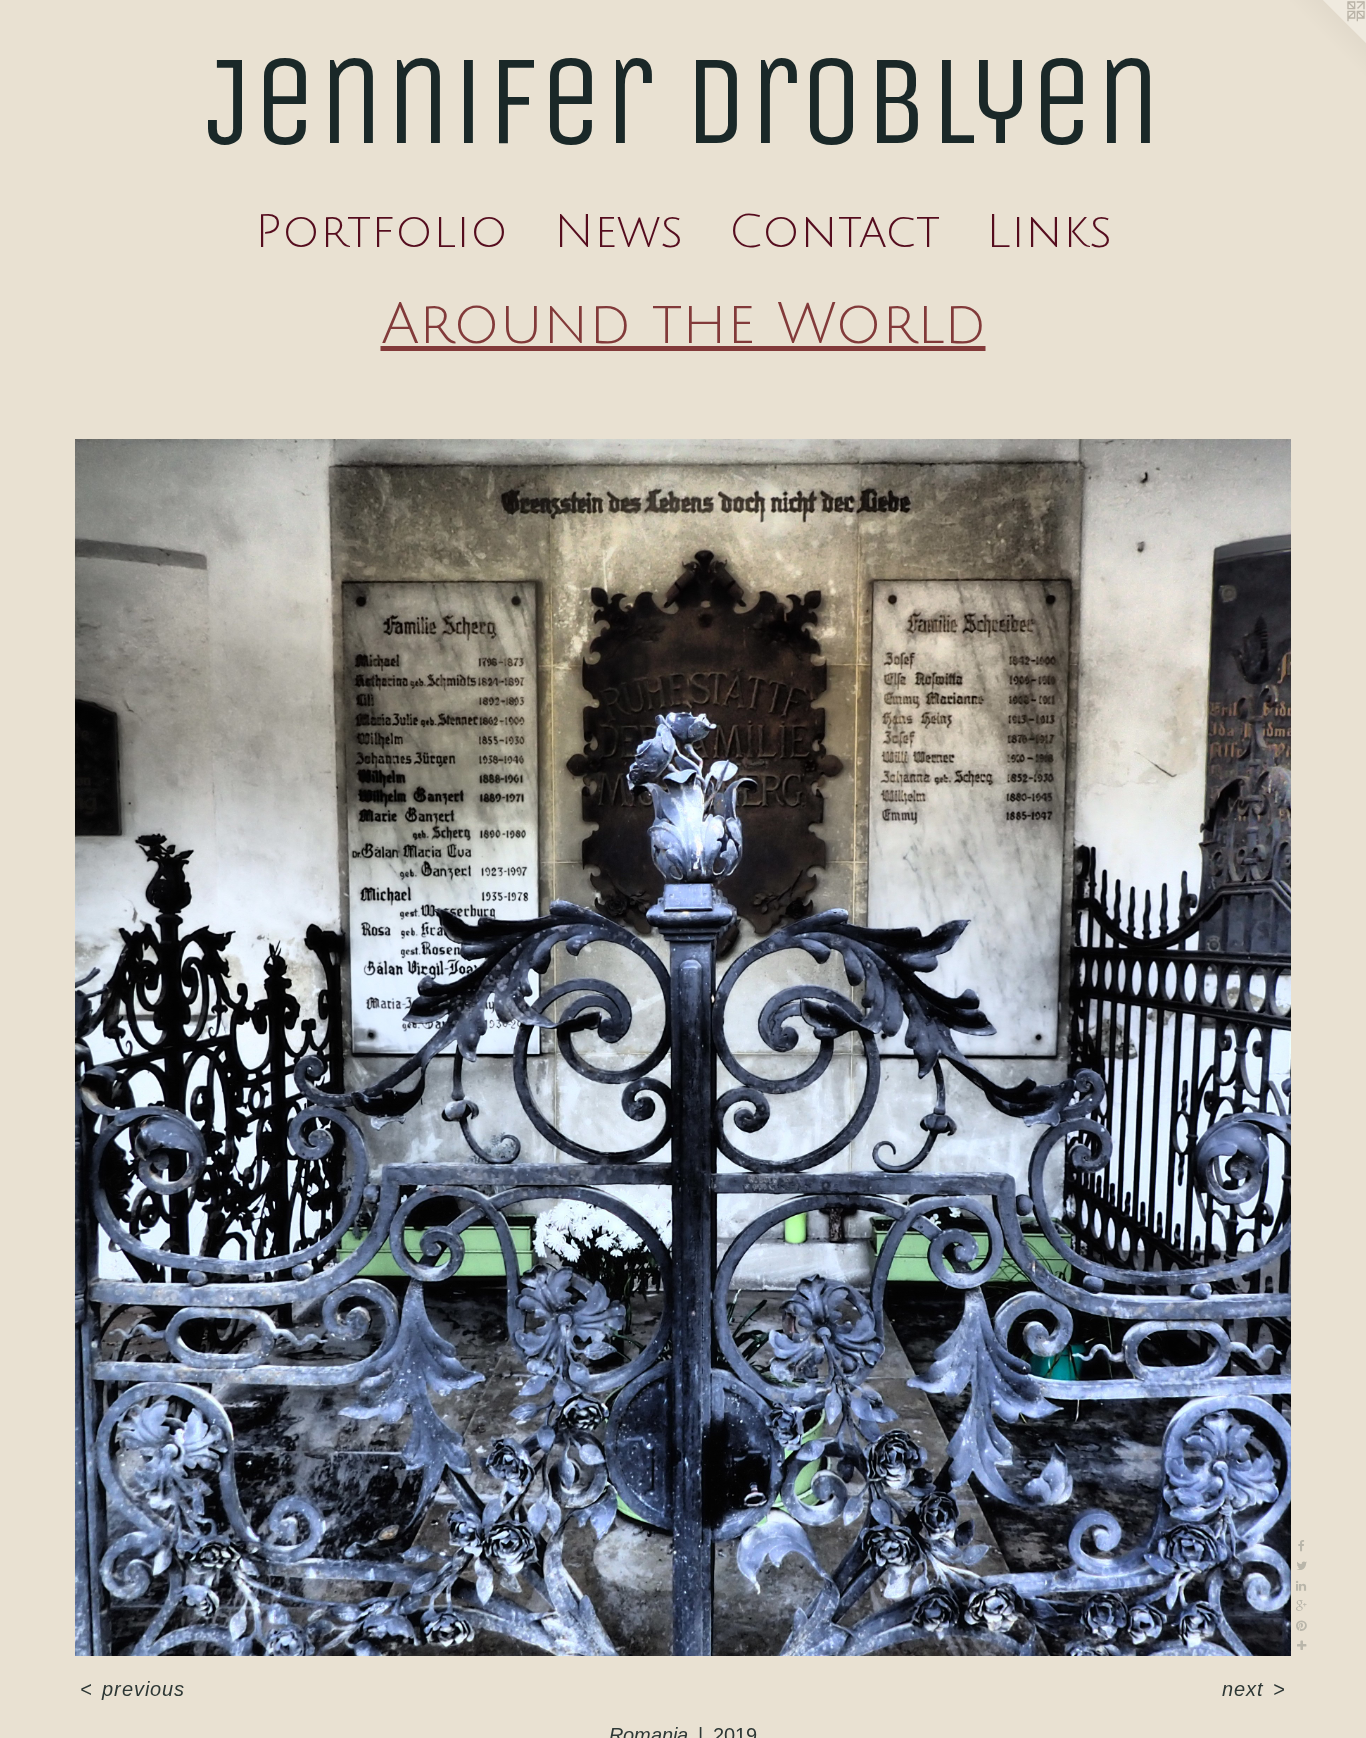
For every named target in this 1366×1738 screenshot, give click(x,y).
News (618, 232)
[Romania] (683, 1047)
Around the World (683, 325)
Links (1049, 232)
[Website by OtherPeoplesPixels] (1326, 40)
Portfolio (381, 232)
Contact (834, 232)
